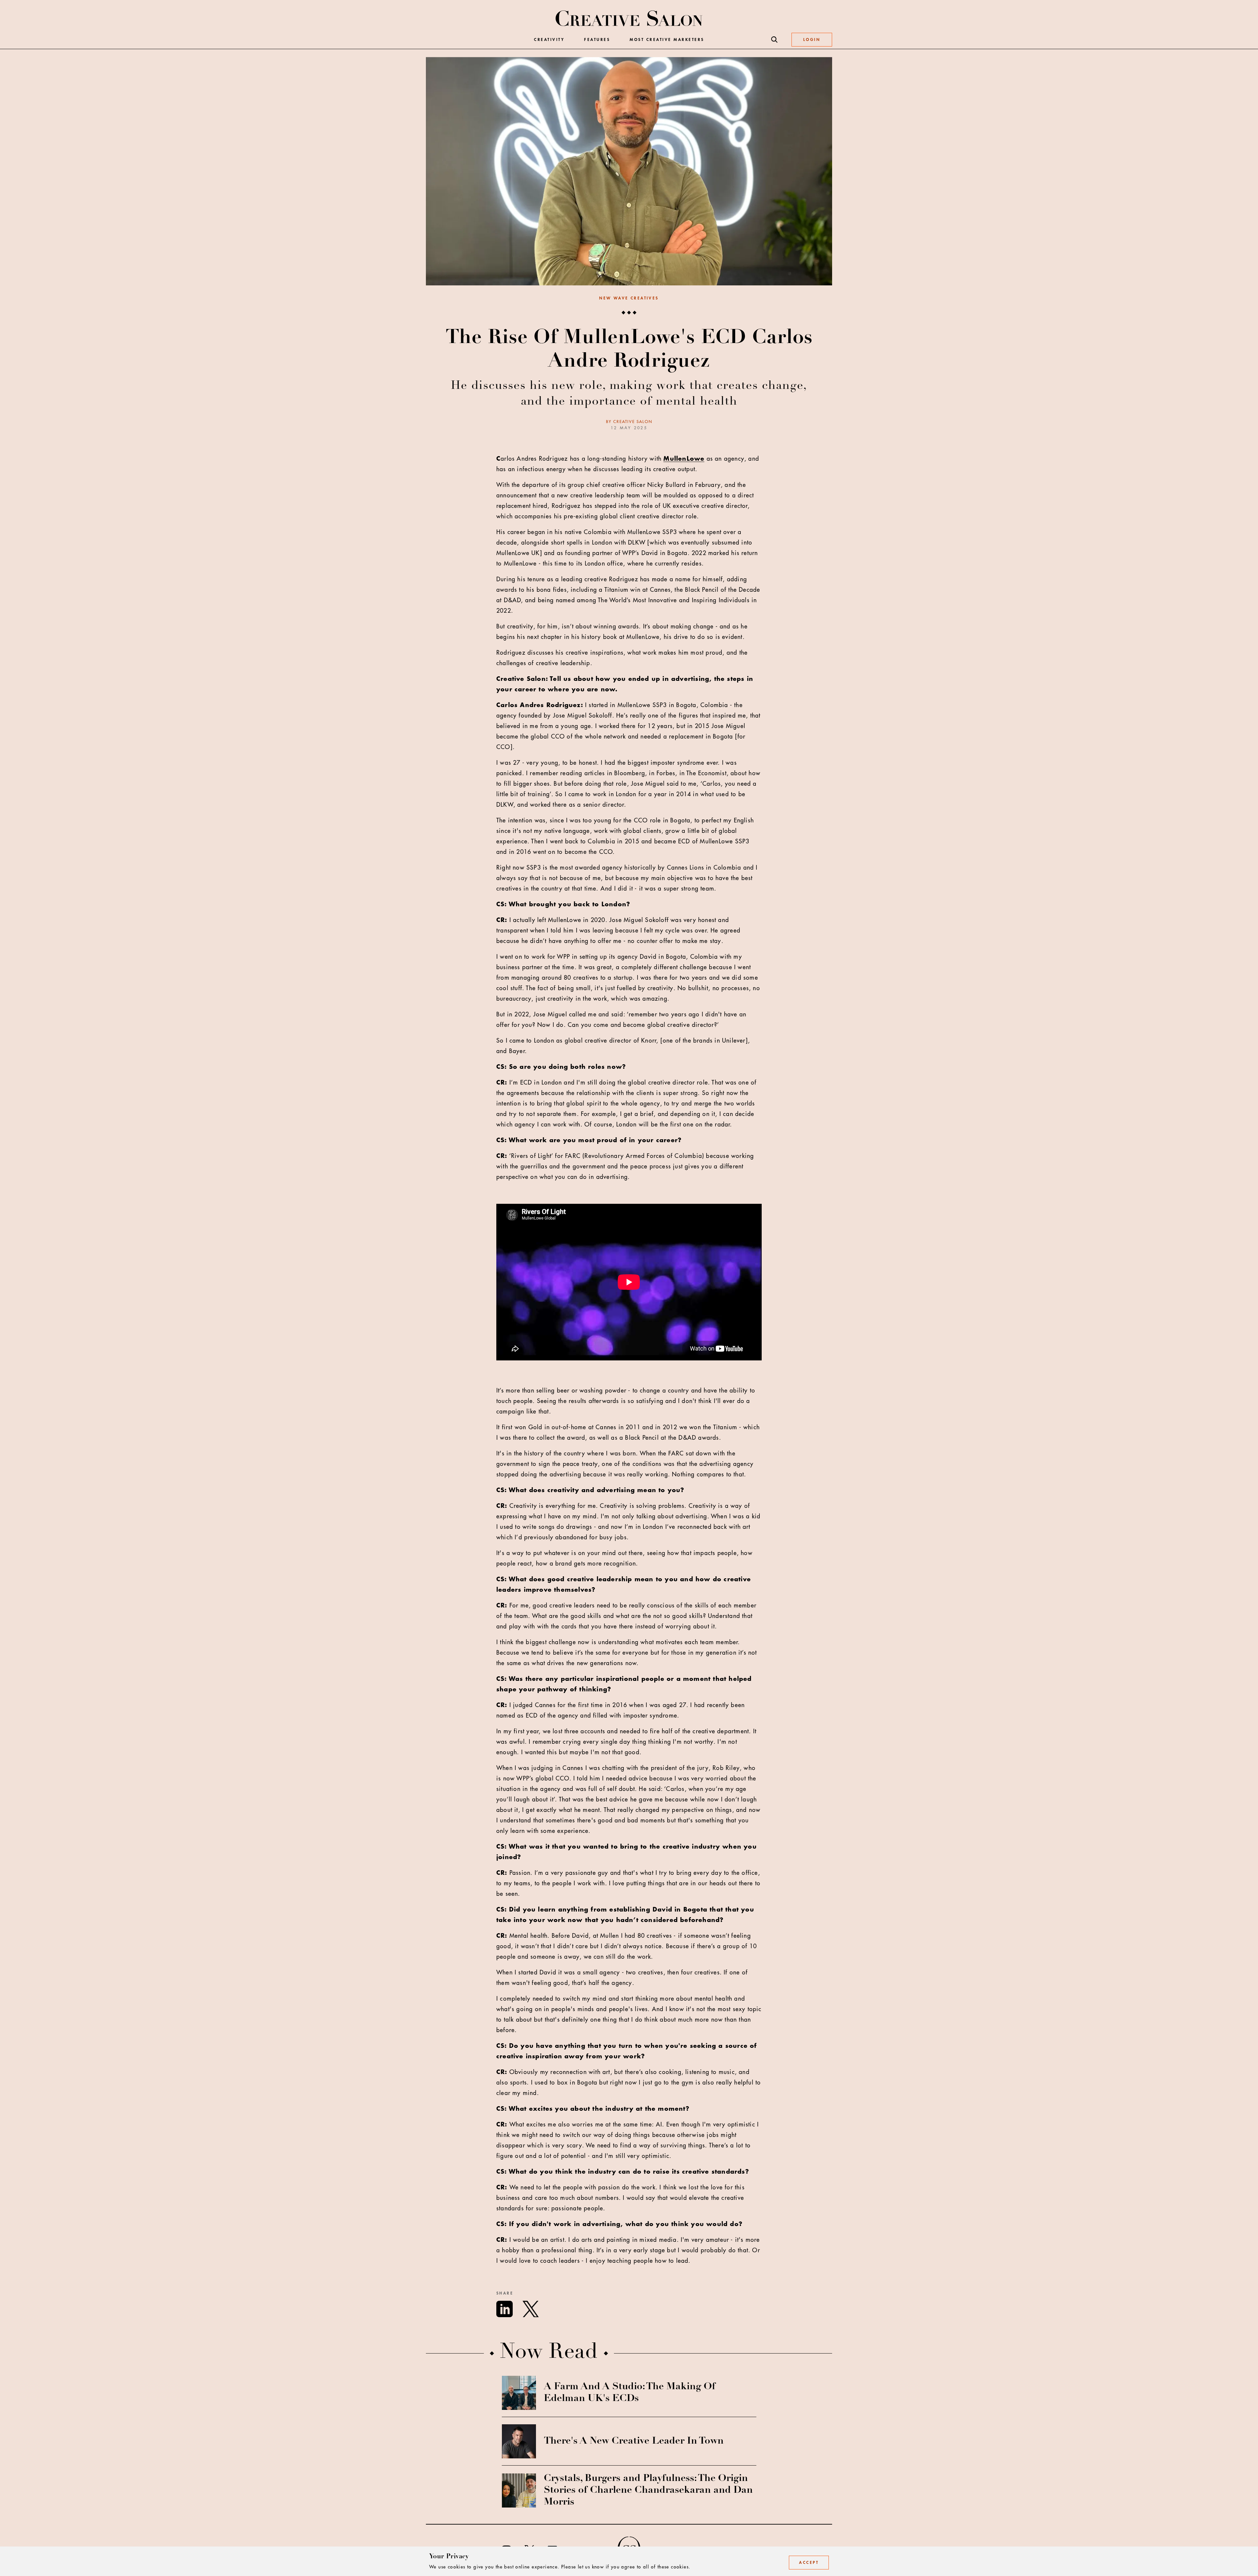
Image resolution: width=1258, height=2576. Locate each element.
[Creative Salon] (629, 19)
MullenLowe (684, 459)
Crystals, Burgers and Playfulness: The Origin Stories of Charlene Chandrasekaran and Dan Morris (648, 2490)
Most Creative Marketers (667, 40)
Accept (809, 2563)
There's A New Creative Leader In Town (634, 2441)
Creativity (549, 40)
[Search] (774, 40)
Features (597, 40)
